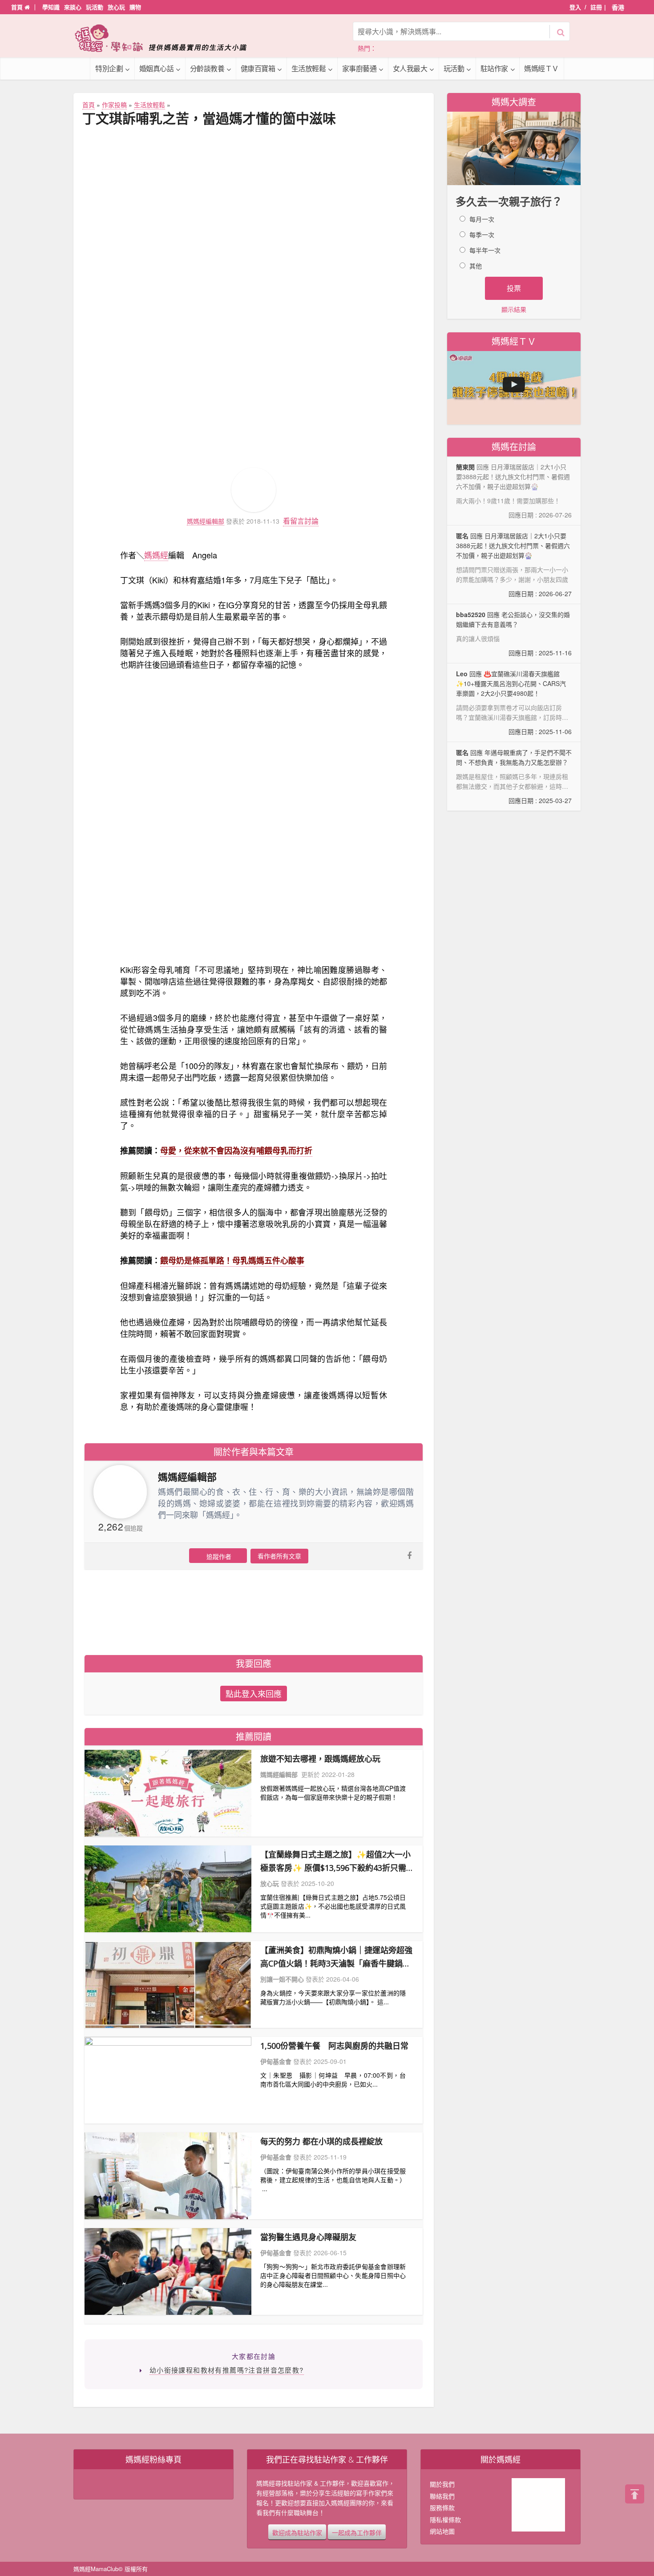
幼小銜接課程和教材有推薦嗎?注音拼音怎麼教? (227, 2370)
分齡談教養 (207, 68)
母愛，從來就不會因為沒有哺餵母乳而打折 (236, 1151)
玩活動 (95, 7)
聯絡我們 (442, 2496)
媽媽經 (156, 555)
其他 (476, 266)
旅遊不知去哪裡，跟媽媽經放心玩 (320, 1759)
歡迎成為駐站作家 (297, 2532)
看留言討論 (301, 521)
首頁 (18, 7)
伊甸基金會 (276, 2061)
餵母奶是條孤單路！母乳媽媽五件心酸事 (232, 1260)
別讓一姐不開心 (282, 1979)
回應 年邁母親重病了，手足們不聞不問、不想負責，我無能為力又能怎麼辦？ (514, 776)
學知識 (51, 7)
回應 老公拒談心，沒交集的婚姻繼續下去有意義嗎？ (514, 634)
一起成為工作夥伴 (357, 2532)
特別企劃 (109, 68)
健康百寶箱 (258, 68)
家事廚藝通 (359, 68)
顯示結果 (514, 309)
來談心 (73, 7)
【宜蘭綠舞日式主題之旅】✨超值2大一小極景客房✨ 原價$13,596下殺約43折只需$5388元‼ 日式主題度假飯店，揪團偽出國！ (335, 1862)
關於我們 (442, 2484)
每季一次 (482, 234)
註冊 (596, 7)
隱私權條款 (445, 2519)
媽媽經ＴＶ (541, 68)
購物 (135, 7)
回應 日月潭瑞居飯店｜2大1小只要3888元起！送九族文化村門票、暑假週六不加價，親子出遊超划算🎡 (514, 565)
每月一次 (482, 219)
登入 (575, 7)
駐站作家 (494, 68)
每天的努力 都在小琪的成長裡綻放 (321, 2141)
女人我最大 (410, 68)
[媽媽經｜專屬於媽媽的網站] (167, 38)
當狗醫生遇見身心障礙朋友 (308, 2237)
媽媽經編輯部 (206, 521)
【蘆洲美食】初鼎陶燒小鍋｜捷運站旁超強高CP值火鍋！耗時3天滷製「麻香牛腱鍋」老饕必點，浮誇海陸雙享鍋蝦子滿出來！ (336, 1957)
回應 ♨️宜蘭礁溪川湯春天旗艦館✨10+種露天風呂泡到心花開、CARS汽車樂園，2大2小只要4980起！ (514, 703)
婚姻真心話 (157, 68)
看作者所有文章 (279, 1556)
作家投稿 (114, 105)
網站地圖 (442, 2531)
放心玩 (116, 7)
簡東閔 (465, 467)
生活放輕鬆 (309, 68)
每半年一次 (485, 250)
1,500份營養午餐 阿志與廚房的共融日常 (334, 2046)
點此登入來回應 (254, 1693)
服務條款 (442, 2507)
